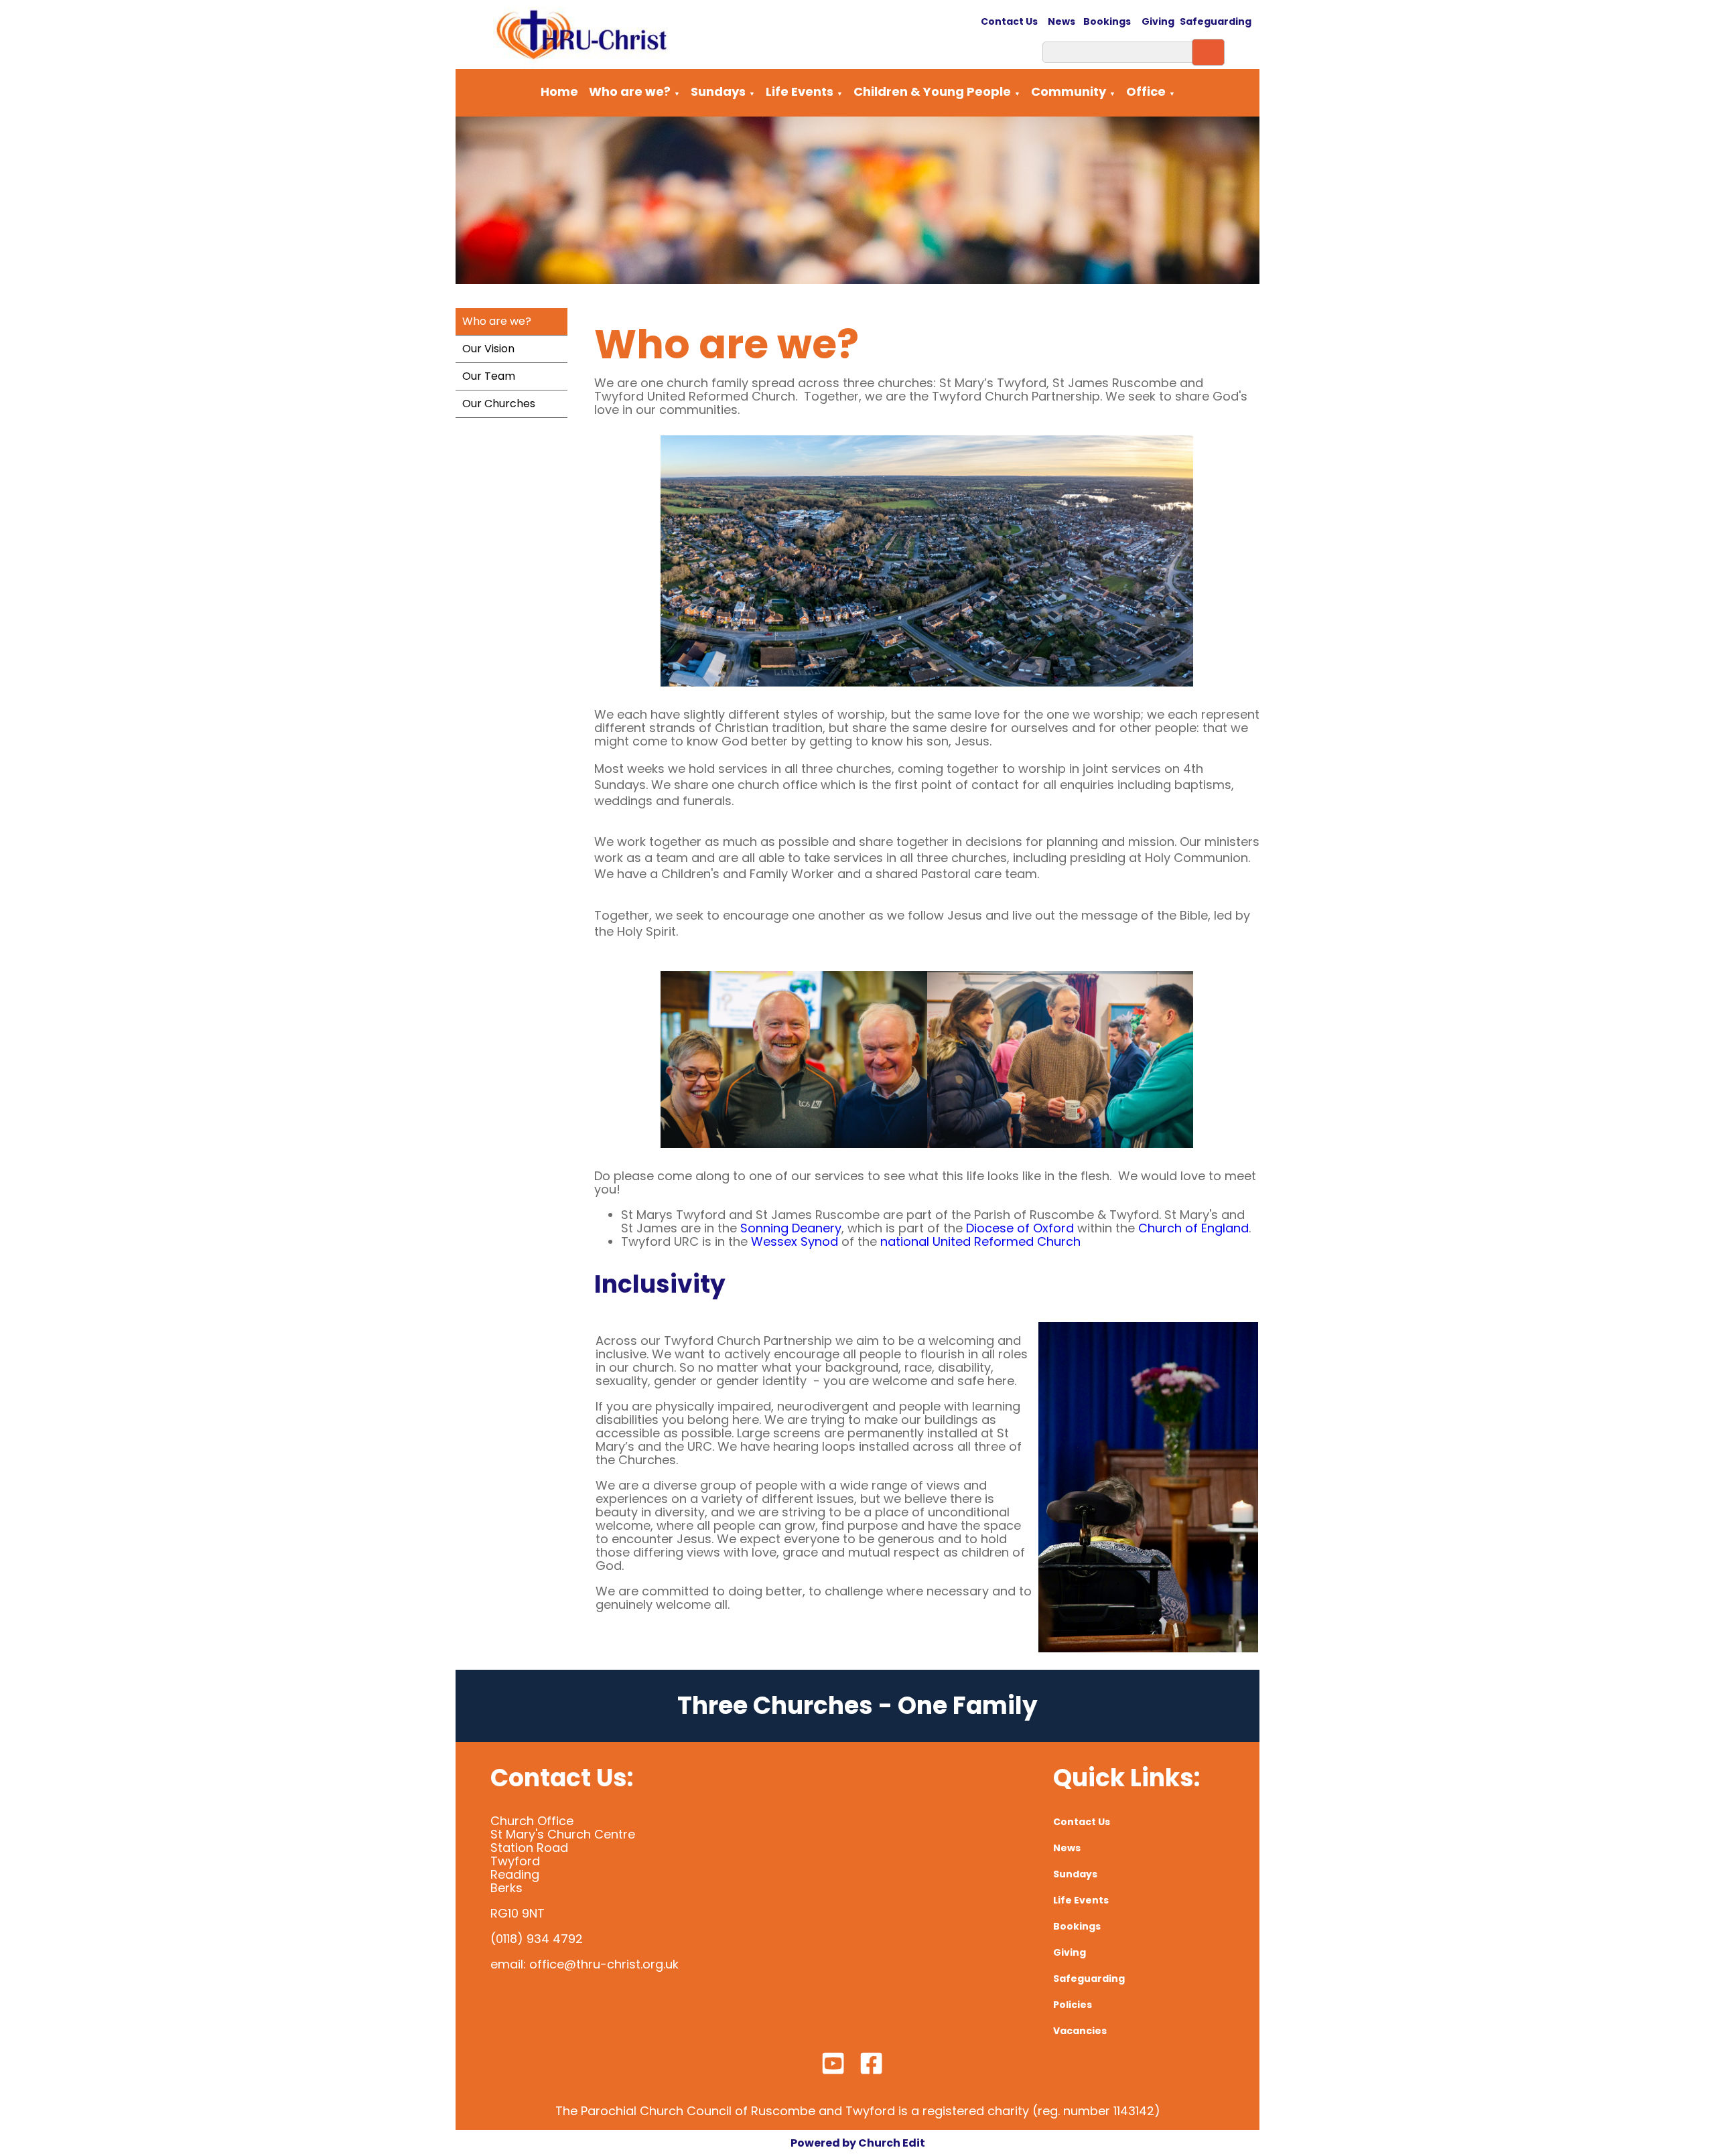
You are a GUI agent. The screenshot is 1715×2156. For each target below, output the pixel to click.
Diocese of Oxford (1020, 1229)
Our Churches (499, 404)
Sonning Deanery (791, 1229)
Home (559, 91)
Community (1069, 91)
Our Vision (488, 349)
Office (1146, 91)
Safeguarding (1216, 21)
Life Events (800, 91)
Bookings (1107, 21)
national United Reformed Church (980, 1242)
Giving (1158, 21)
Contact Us (1010, 21)
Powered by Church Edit (858, 2143)
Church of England (1193, 1229)
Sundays (718, 91)
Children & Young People (932, 91)
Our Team (489, 376)
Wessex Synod (795, 1242)
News (1061, 21)
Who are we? (630, 91)
